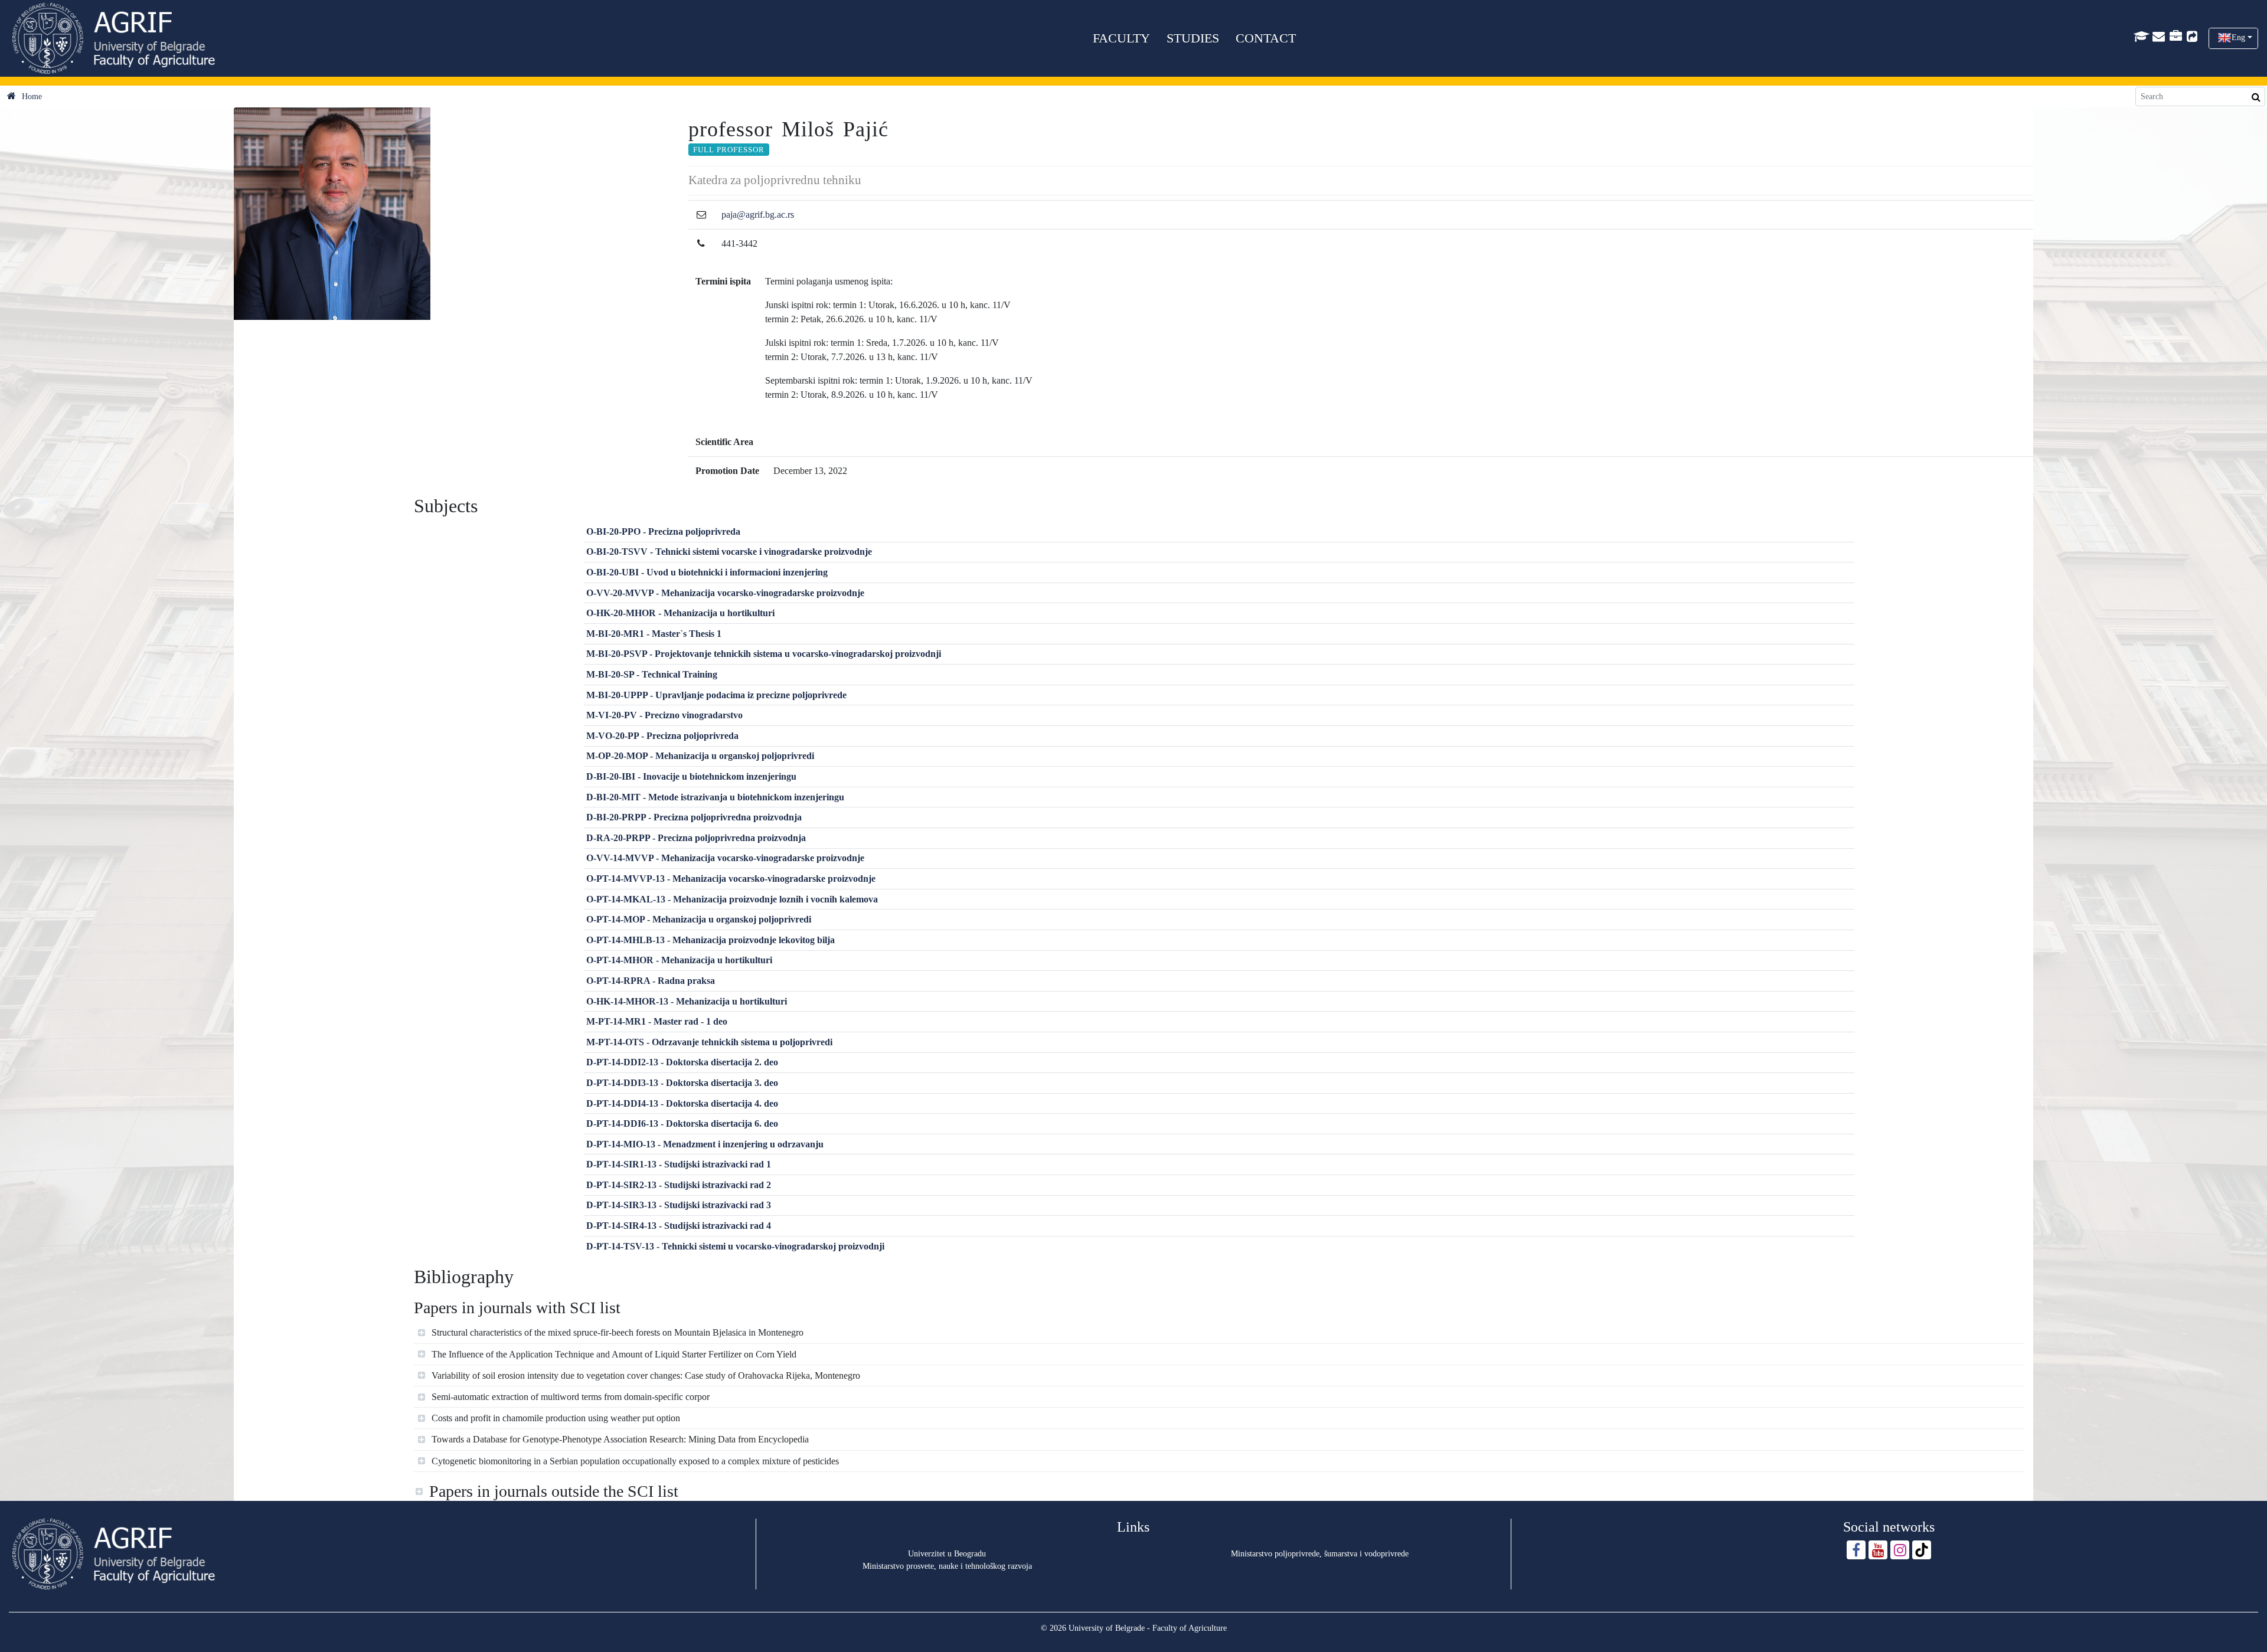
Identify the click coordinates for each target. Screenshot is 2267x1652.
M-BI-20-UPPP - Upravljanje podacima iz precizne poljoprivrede (716, 695)
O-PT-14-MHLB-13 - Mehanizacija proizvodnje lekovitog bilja (711, 940)
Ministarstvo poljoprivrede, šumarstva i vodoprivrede (1320, 1554)
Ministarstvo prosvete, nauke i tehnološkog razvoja (947, 1566)
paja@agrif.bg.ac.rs (758, 215)
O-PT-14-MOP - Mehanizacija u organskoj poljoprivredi (699, 919)
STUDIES (1193, 38)
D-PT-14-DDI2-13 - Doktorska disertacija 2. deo (682, 1062)
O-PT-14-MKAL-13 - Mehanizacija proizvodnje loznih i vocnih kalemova (732, 899)
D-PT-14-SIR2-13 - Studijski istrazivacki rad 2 (679, 1185)
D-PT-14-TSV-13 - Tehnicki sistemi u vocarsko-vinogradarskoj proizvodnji (735, 1246)
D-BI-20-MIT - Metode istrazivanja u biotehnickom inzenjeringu (715, 797)
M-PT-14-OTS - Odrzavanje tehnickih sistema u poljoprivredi (709, 1042)
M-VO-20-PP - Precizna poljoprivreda (662, 736)
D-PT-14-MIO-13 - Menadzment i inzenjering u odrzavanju (705, 1144)
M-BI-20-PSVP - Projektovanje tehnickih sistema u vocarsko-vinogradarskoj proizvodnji (764, 654)
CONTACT (1266, 38)
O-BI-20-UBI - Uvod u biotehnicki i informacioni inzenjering (707, 572)
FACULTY (1121, 38)
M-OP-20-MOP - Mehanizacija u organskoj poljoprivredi (700, 756)
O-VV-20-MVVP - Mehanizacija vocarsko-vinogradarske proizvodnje (725, 593)
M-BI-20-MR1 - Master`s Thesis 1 (654, 634)
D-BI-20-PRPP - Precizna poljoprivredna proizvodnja (694, 817)
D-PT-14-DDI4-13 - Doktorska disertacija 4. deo (682, 1103)
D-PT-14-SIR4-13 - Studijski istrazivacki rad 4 (679, 1226)
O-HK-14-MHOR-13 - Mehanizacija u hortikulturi (687, 1001)
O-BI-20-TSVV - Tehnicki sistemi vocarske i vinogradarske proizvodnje (729, 552)
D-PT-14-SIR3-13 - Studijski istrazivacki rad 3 (679, 1205)
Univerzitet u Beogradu (947, 1554)
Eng (2238, 37)
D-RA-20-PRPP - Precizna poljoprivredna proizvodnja (696, 838)
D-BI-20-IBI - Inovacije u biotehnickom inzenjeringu (691, 776)
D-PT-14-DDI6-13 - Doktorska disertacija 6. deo (682, 1123)
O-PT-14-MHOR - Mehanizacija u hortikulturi (679, 960)
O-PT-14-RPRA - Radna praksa (651, 981)
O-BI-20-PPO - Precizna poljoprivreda (663, 531)
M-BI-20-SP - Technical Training (652, 674)
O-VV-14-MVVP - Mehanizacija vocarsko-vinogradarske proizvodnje (725, 858)
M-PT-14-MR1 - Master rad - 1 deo (657, 1021)
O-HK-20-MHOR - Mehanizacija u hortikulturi (680, 613)
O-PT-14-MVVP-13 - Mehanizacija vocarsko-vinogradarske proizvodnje (731, 879)
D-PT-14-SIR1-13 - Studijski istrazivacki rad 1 (679, 1164)
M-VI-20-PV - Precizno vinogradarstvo (664, 715)
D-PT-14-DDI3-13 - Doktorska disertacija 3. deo (682, 1083)
